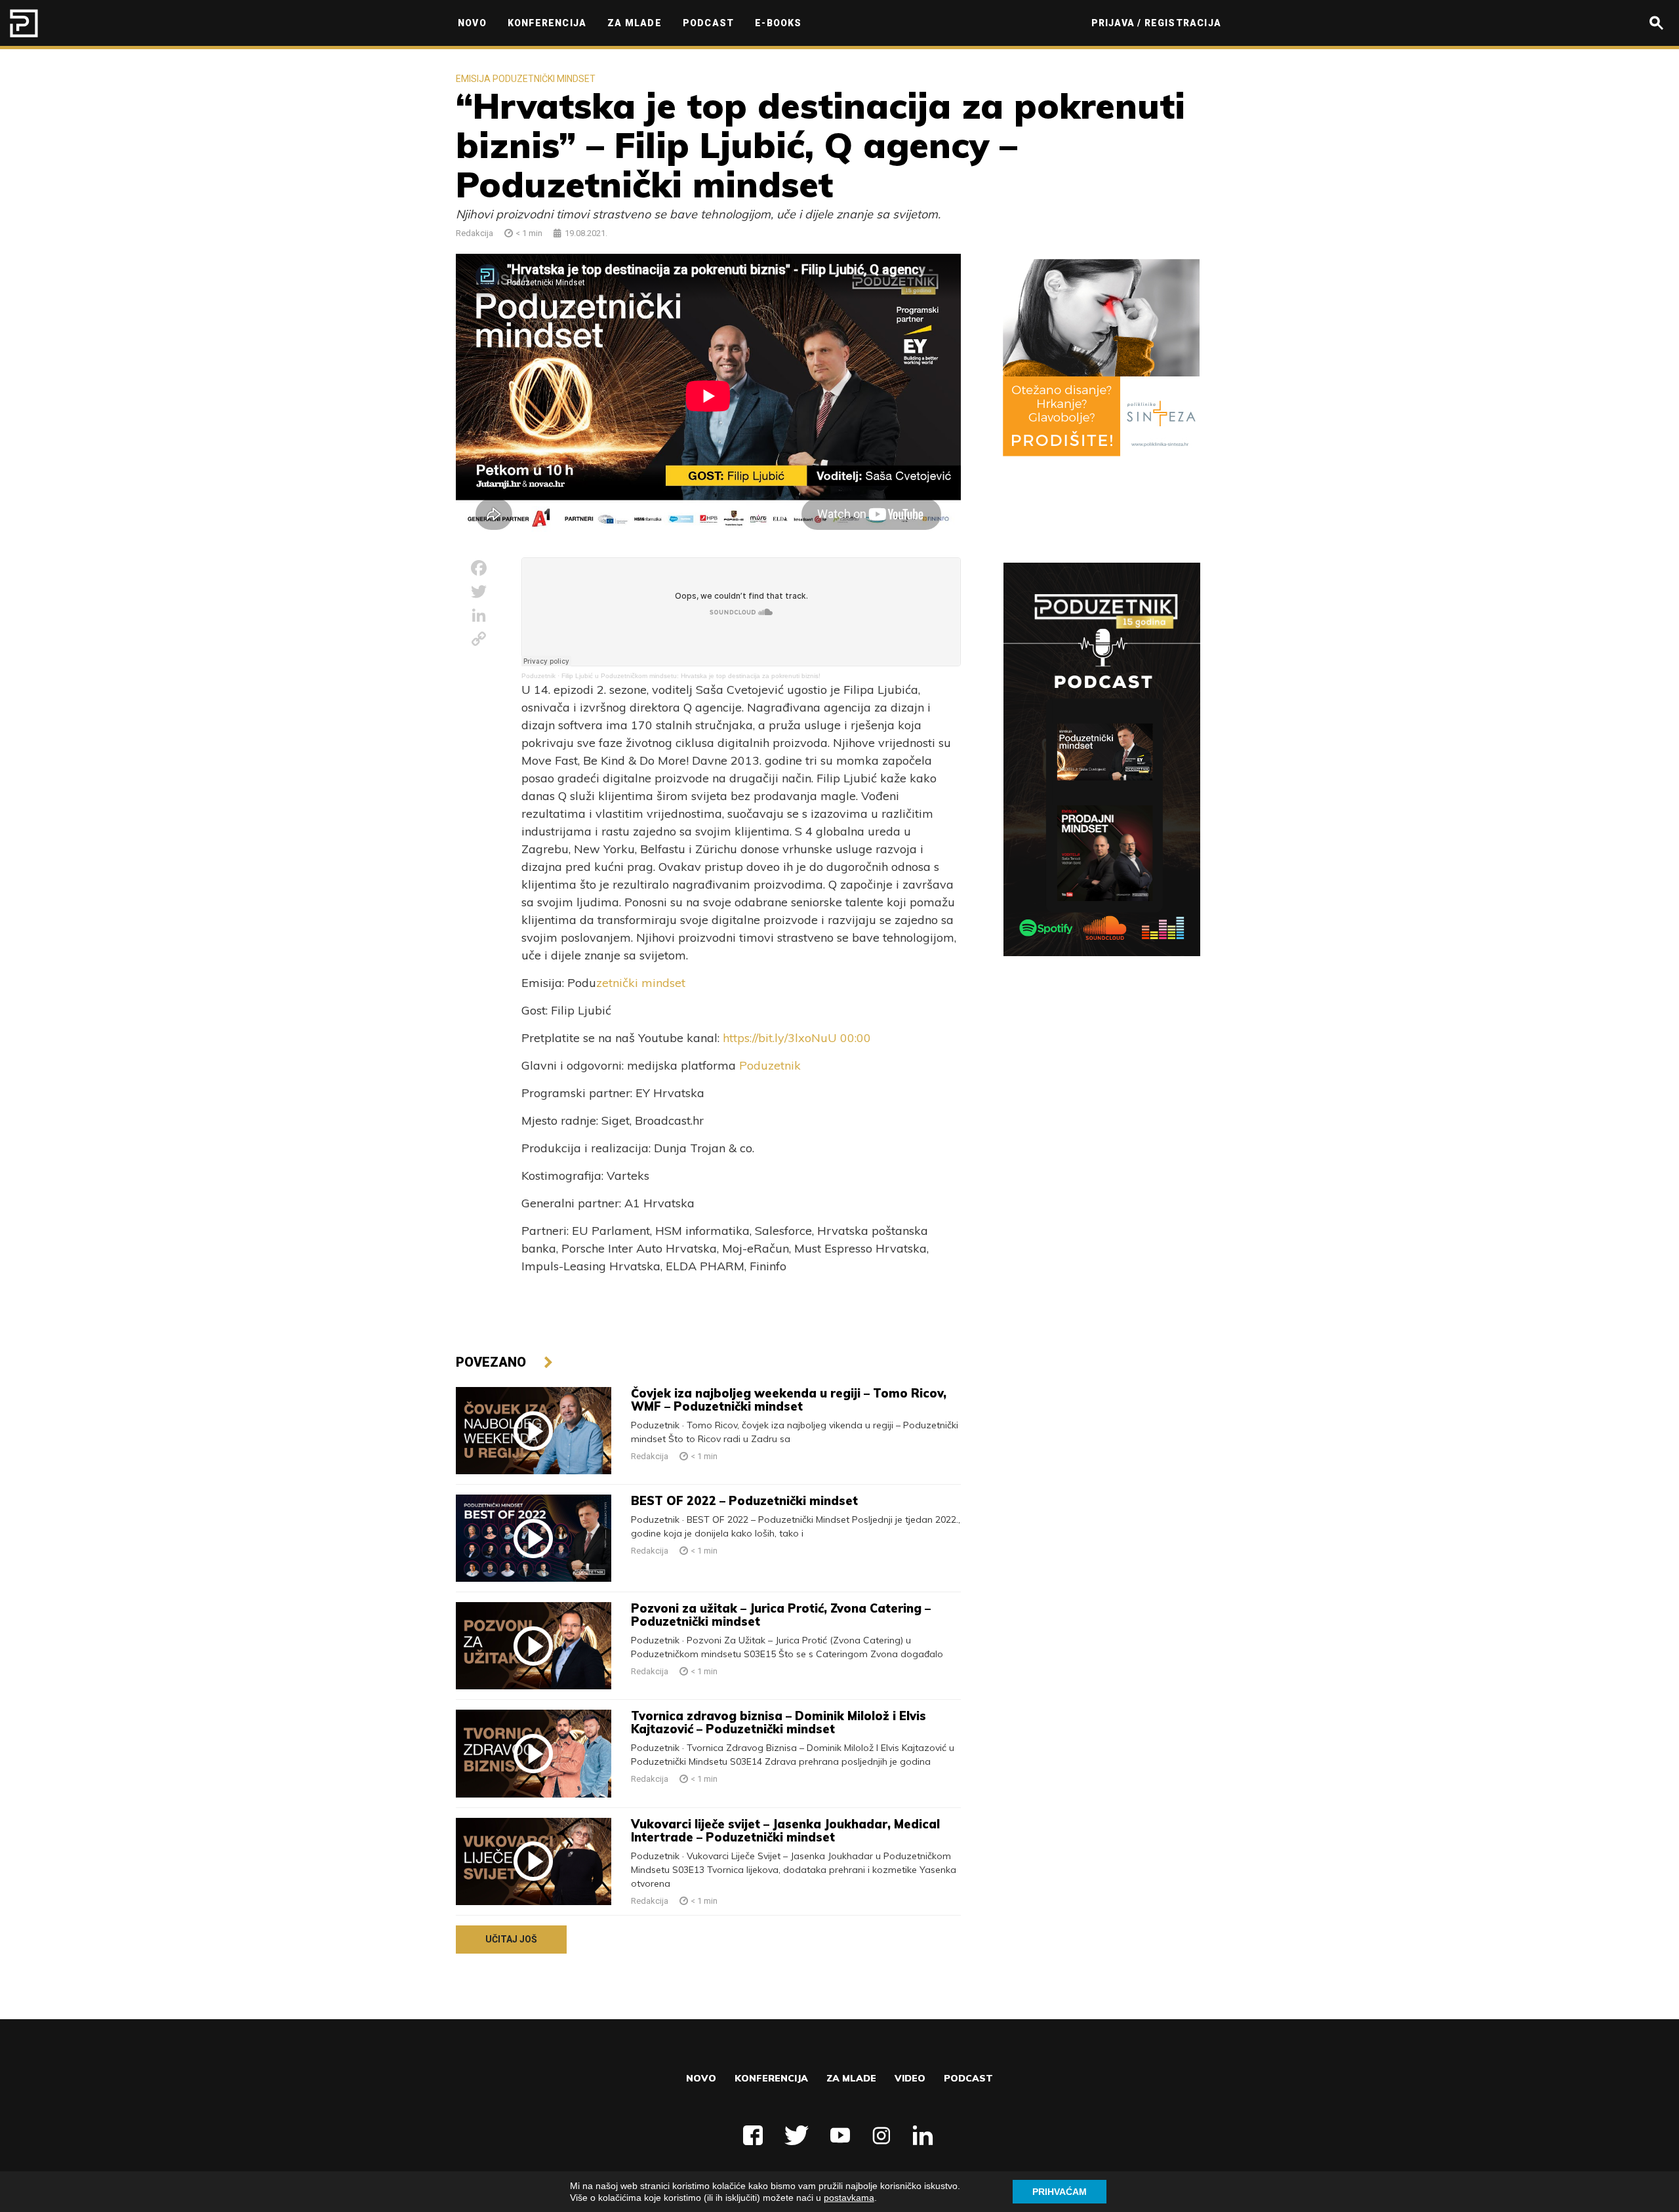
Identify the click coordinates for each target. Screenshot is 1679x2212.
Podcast (968, 2078)
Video (910, 2078)
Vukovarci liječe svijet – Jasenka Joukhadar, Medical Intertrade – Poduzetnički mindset (785, 1831)
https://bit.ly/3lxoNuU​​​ (780, 1038)
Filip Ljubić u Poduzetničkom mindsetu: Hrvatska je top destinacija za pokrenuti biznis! (691, 676)
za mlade (851, 2078)
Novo (701, 2078)
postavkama (849, 2198)
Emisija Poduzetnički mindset (526, 79)
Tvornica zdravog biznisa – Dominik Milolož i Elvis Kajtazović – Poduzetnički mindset (779, 1722)
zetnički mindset (641, 983)
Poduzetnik (538, 676)
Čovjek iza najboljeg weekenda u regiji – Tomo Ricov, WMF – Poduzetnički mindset (789, 1400)
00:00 (856, 1038)
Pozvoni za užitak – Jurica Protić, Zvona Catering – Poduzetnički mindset (781, 1615)
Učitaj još (511, 1939)
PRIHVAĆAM (1060, 2192)
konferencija (771, 2078)
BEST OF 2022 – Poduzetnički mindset (744, 1501)
